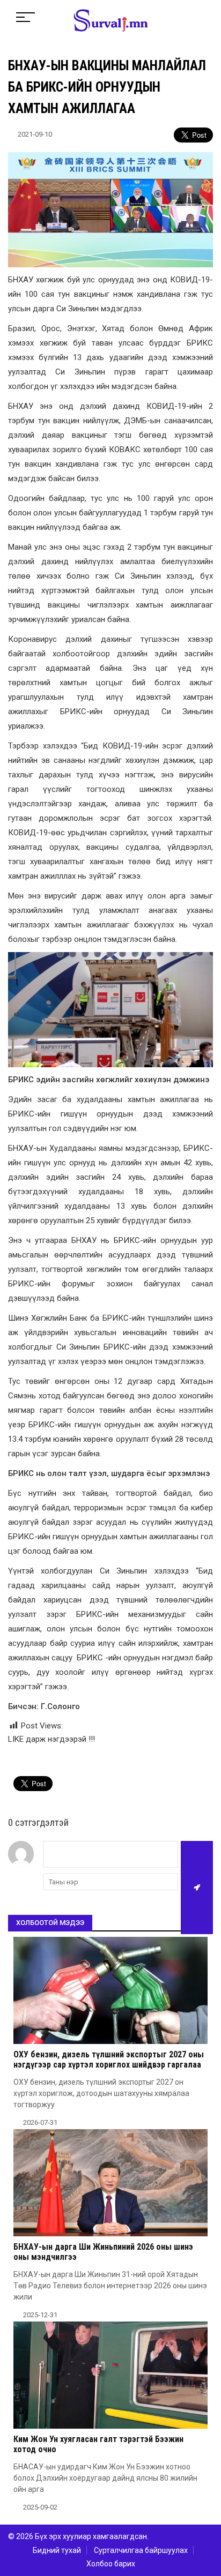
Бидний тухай (57, 2550)
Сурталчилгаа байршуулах (141, 2550)
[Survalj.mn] (111, 21)
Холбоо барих (111, 2564)
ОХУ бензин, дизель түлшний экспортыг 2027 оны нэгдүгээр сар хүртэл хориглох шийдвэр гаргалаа (109, 2060)
